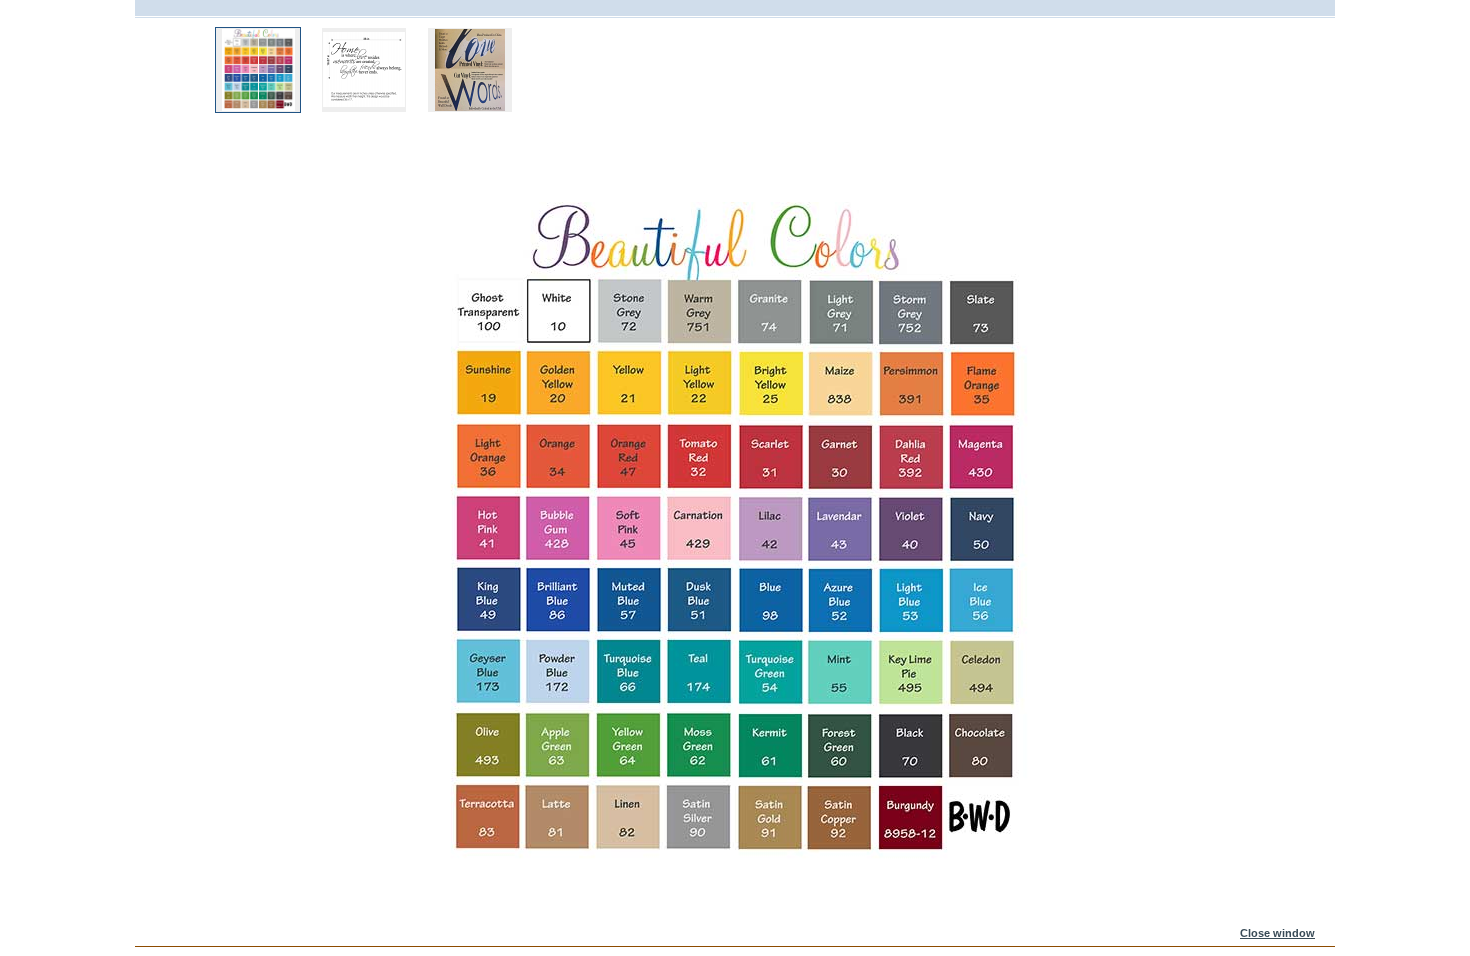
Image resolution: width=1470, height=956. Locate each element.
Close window (1277, 933)
